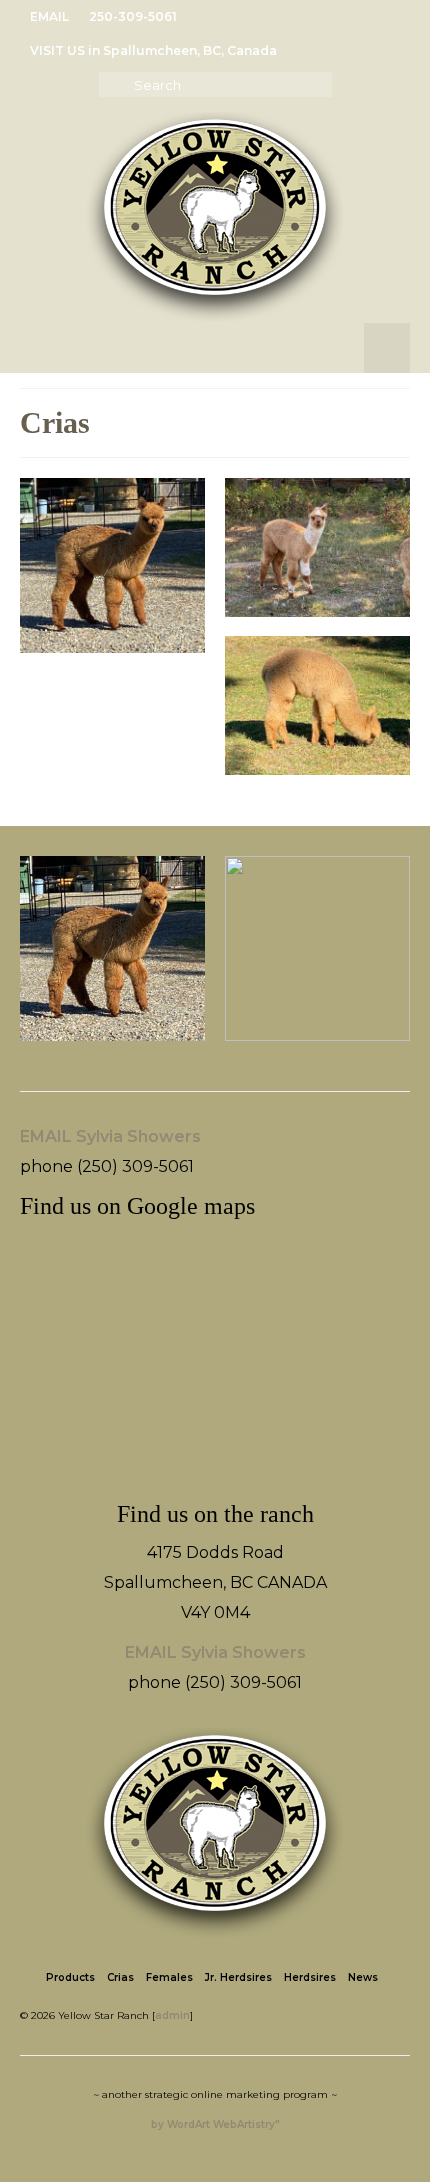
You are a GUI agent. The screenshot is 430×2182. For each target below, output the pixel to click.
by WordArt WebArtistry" (215, 2124)
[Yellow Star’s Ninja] (317, 547)
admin (172, 2015)
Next (392, 958)
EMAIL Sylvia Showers (110, 1136)
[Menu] (387, 348)
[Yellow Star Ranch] (215, 217)
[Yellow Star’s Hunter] (317, 948)
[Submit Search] (114, 84)
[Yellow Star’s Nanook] (112, 565)
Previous (37, 958)
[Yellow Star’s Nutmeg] (317, 705)
